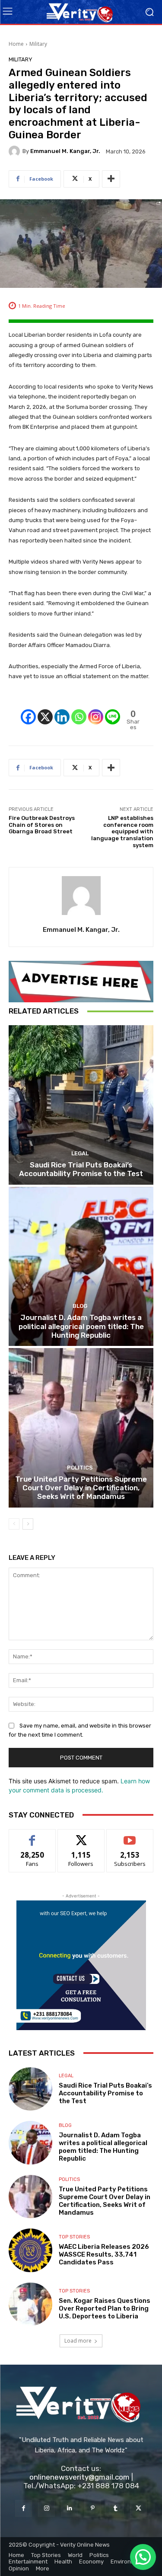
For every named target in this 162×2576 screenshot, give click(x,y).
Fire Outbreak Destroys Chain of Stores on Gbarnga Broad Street (42, 825)
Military (38, 44)
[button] (143, 2557)
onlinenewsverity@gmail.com (79, 2477)
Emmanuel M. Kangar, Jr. (65, 151)
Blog (80, 1306)
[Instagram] (96, 710)
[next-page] (28, 1524)
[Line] (113, 710)
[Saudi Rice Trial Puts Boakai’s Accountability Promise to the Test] (81, 1105)
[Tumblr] (116, 2508)
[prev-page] (14, 1524)
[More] (111, 179)
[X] (45, 710)
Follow (81, 1836)
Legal (80, 1153)
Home (16, 44)
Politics (80, 1468)
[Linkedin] (62, 710)
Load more (78, 2341)
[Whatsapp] (79, 710)
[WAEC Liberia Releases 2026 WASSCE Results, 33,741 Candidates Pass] (30, 2250)
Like (32, 1836)
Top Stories (74, 2237)
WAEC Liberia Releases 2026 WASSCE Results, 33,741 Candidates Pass (104, 2254)
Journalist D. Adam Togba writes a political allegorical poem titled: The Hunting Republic (81, 1326)
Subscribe (130, 1836)
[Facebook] (28, 710)
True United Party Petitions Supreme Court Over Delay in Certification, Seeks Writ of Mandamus (81, 1488)
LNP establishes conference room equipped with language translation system (122, 831)
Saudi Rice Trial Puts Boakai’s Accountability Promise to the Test (81, 1169)
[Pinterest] (93, 2508)
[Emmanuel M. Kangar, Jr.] (16, 151)
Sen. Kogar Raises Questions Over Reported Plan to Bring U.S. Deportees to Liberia (105, 2308)
